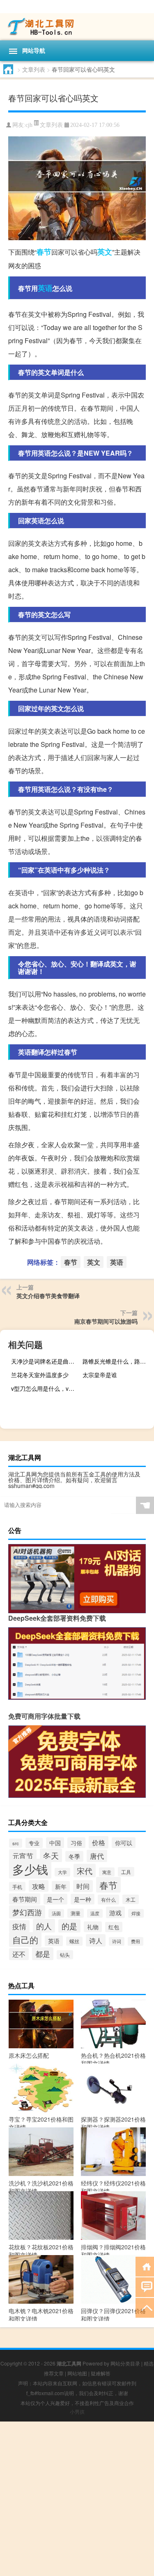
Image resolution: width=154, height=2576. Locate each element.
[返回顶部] (145, 2307)
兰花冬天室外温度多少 (40, 1375)
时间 (83, 1886)
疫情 (19, 1926)
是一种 (83, 1899)
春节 (44, 252)
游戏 (115, 1912)
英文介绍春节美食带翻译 (48, 1296)
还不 (19, 1954)
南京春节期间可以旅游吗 (106, 1321)
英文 (105, 252)
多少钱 (30, 1869)
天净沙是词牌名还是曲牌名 (46, 1361)
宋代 (85, 1871)
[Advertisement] (77, 2499)
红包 (114, 1927)
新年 (61, 1886)
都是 (43, 1954)
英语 (45, 288)
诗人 (96, 1940)
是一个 (55, 1899)
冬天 (51, 1855)
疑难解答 (101, 2373)
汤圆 (56, 1913)
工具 (126, 1872)
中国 (55, 1843)
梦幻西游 (27, 1912)
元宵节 (23, 1856)
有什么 (108, 1900)
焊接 (136, 1913)
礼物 (93, 1927)
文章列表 (34, 69)
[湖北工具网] (77, 27)
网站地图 (77, 2373)
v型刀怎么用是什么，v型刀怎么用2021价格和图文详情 (46, 1388)
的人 (44, 1926)
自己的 (25, 1940)
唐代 (97, 1856)
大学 (62, 1872)
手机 (17, 1887)
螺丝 (74, 1941)
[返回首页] (145, 2266)
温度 (95, 1913)
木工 (131, 1899)
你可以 (124, 1843)
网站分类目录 (125, 2363)
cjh (29, 125)
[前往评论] (145, 2287)
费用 (136, 1941)
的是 (69, 1926)
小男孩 (77, 2411)
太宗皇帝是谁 (100, 1375)
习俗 (76, 1843)
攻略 (39, 1886)
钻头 (65, 1955)
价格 (99, 1842)
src (16, 1843)
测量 (76, 1913)
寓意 (107, 1872)
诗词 (117, 1941)
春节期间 (25, 1899)
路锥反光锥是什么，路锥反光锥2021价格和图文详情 (117, 1361)
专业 (34, 1843)
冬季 (74, 1856)
